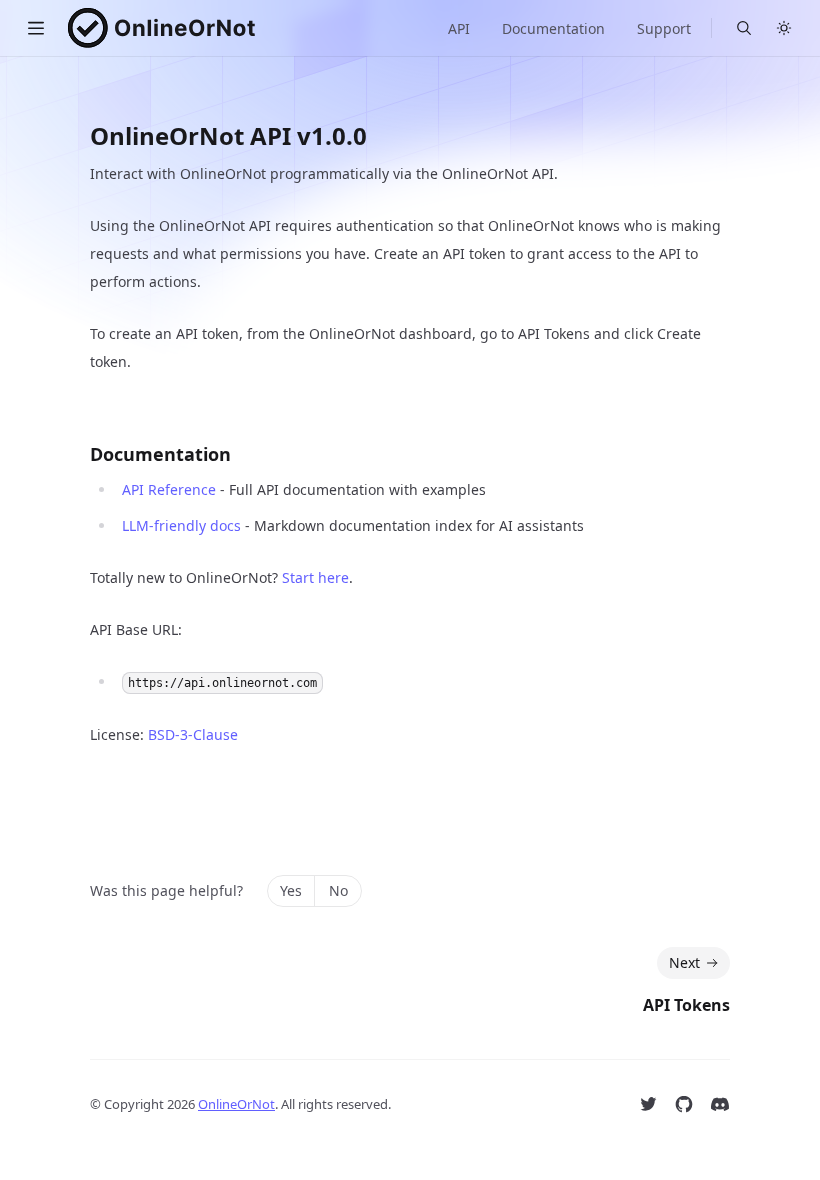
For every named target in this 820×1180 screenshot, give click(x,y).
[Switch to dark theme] (784, 28)
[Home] (161, 28)
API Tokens (686, 1005)
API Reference (169, 489)
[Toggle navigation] (36, 28)
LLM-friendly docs (181, 525)
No (338, 890)
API (459, 28)
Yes (291, 890)
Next (684, 962)
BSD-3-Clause (193, 734)
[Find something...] (744, 28)
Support (664, 28)
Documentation (553, 28)
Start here (315, 577)
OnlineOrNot (236, 1104)
